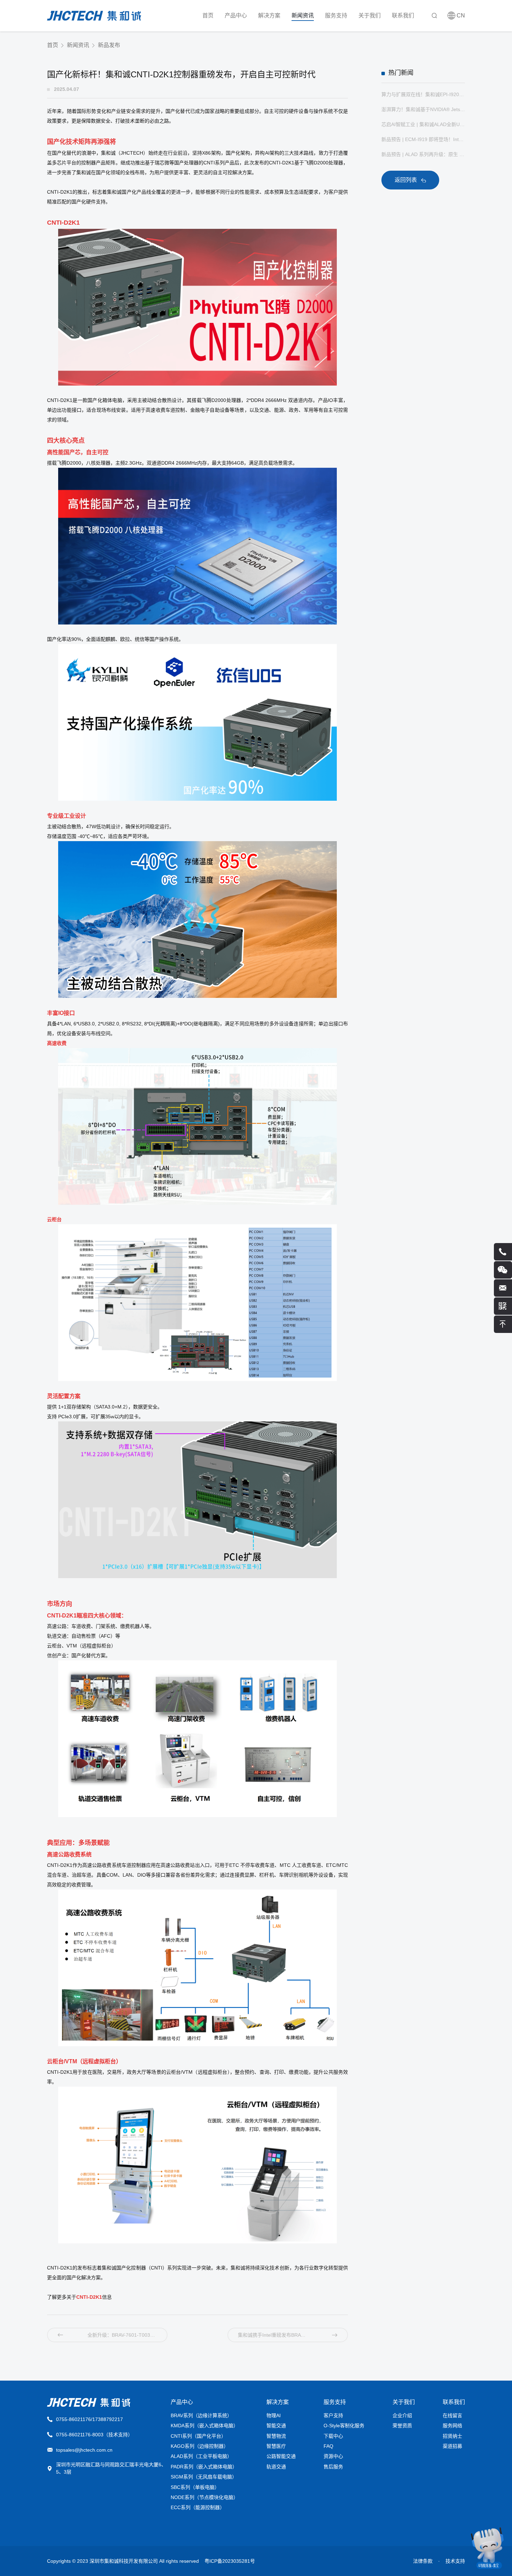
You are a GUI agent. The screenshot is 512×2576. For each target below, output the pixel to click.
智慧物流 (276, 2436)
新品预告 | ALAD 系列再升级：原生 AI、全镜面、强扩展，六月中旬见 (423, 154)
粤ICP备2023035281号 (230, 2561)
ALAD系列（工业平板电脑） (201, 2456)
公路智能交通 (281, 2456)
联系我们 (403, 15)
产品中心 (236, 15)
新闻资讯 (303, 15)
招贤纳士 (452, 2436)
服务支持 (336, 15)
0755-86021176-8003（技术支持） (94, 2435)
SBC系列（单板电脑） (195, 2487)
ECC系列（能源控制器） (198, 2507)
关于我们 (370, 15)
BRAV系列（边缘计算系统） (201, 2415)
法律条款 (423, 2561)
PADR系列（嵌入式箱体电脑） (204, 2467)
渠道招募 (452, 2446)
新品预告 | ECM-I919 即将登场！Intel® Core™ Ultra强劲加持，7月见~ (423, 139)
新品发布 (109, 45)
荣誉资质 (402, 2426)
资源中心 (333, 2456)
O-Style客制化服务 (344, 2426)
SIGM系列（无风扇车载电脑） (204, 2477)
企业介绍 (402, 2415)
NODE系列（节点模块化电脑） (204, 2497)
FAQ (328, 2446)
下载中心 (333, 2436)
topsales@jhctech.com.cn (84, 2450)
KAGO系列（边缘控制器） (200, 2446)
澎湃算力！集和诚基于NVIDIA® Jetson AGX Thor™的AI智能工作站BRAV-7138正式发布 (423, 109)
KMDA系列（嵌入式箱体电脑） (204, 2426)
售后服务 (333, 2467)
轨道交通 (276, 2467)
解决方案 (269, 15)
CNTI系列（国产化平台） (198, 2436)
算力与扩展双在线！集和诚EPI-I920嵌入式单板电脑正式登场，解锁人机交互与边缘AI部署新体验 (423, 94)
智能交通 (276, 2426)
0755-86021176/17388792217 (90, 2419)
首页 (208, 15)
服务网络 (452, 2426)
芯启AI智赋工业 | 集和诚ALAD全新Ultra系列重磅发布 (423, 124)
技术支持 (455, 2561)
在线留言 (452, 2415)
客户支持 (333, 2415)
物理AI (274, 2415)
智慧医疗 (276, 2446)
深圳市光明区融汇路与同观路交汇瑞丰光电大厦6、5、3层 (111, 2468)
